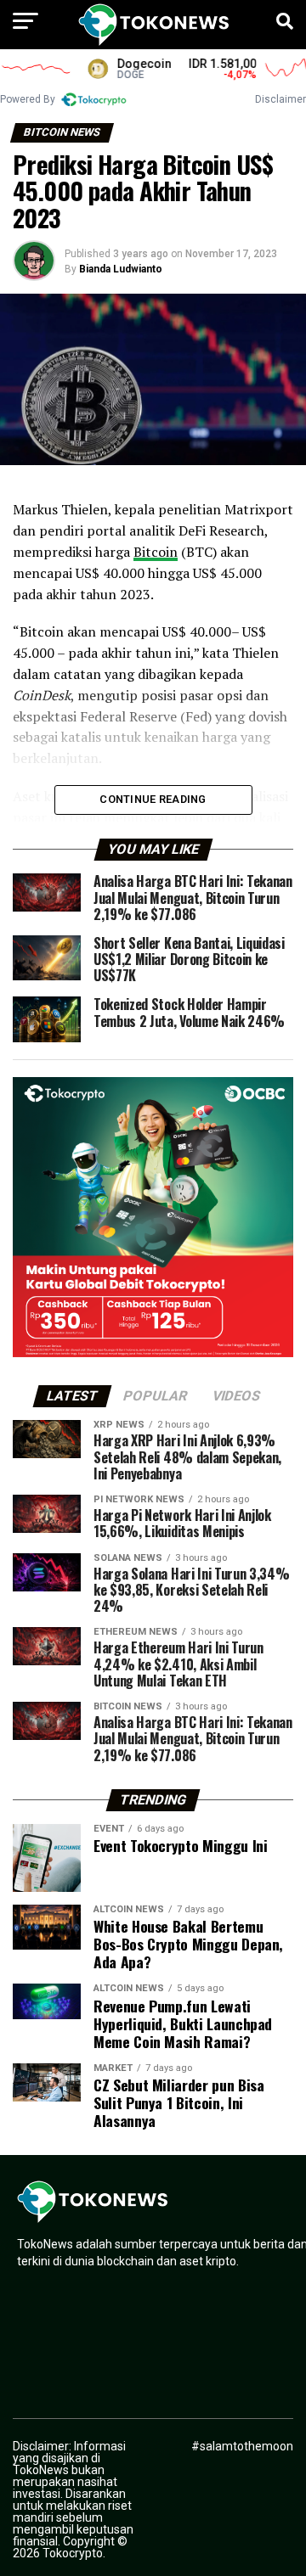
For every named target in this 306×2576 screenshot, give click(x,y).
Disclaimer (280, 99)
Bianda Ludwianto (121, 269)
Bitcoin (156, 552)
